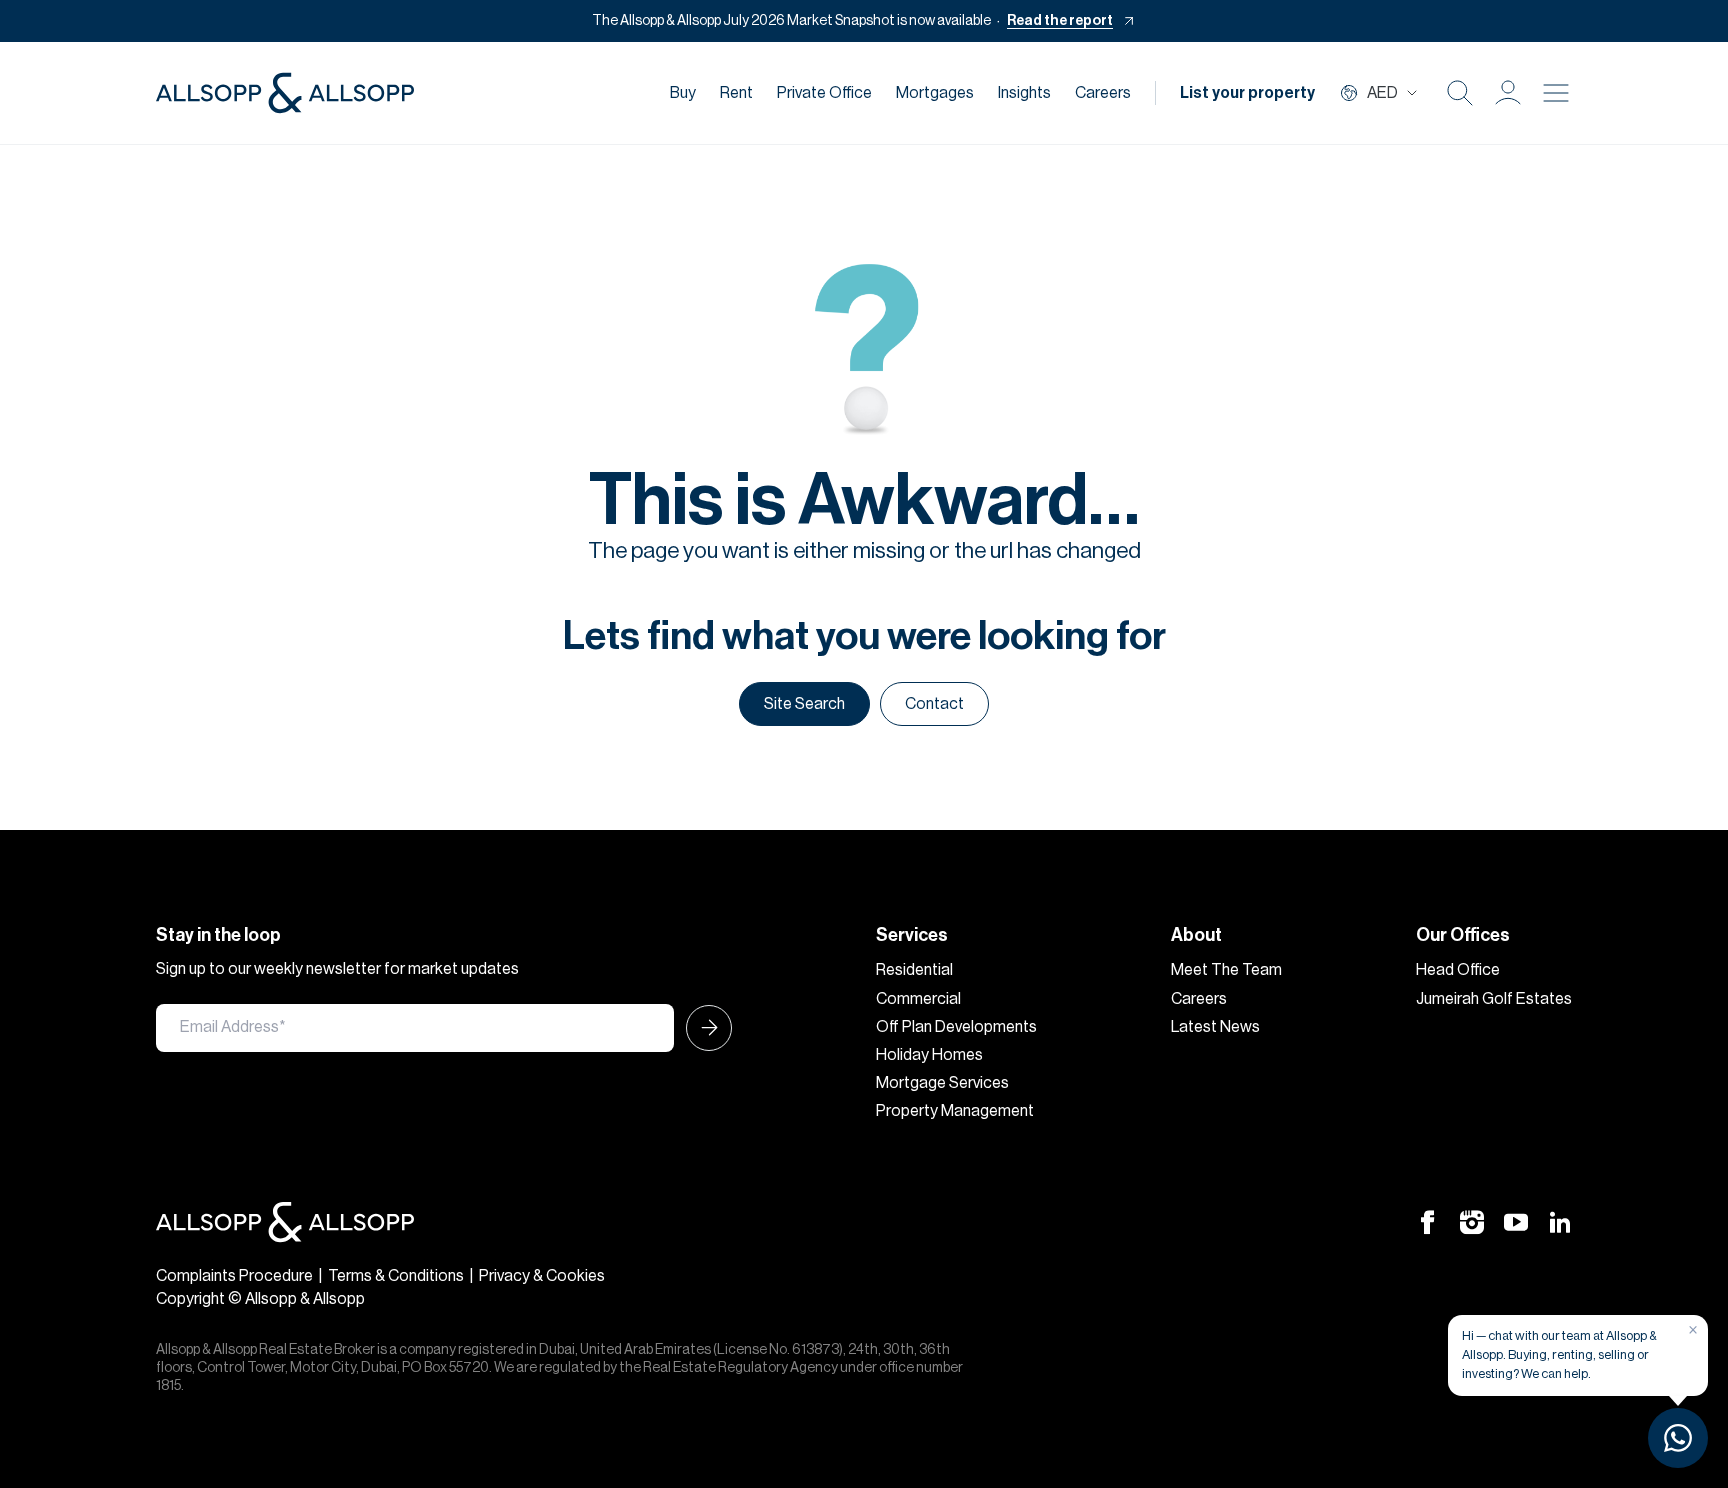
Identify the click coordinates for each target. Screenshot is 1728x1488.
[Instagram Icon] (1472, 1221)
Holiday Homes (929, 1055)
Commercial (918, 999)
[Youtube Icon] (1516, 1221)
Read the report (1060, 21)
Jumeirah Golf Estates (1494, 999)
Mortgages (935, 93)
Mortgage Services (942, 1083)
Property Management (955, 1111)
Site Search (804, 704)
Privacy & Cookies (542, 1276)
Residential (914, 970)
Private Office (824, 93)
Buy (683, 93)
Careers (1103, 93)
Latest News (1215, 1027)
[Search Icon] (1460, 93)
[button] (1508, 93)
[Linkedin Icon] (1560, 1221)
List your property (1247, 93)
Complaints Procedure (234, 1276)
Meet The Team (1226, 970)
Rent (736, 93)
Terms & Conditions (396, 1276)
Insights (1024, 93)
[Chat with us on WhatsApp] (1678, 1438)
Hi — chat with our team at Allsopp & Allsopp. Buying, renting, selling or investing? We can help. (1559, 1354)
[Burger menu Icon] (1556, 93)
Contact (934, 704)
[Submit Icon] (703, 1028)
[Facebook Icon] (1428, 1221)
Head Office (1458, 970)
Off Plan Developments (956, 1027)
